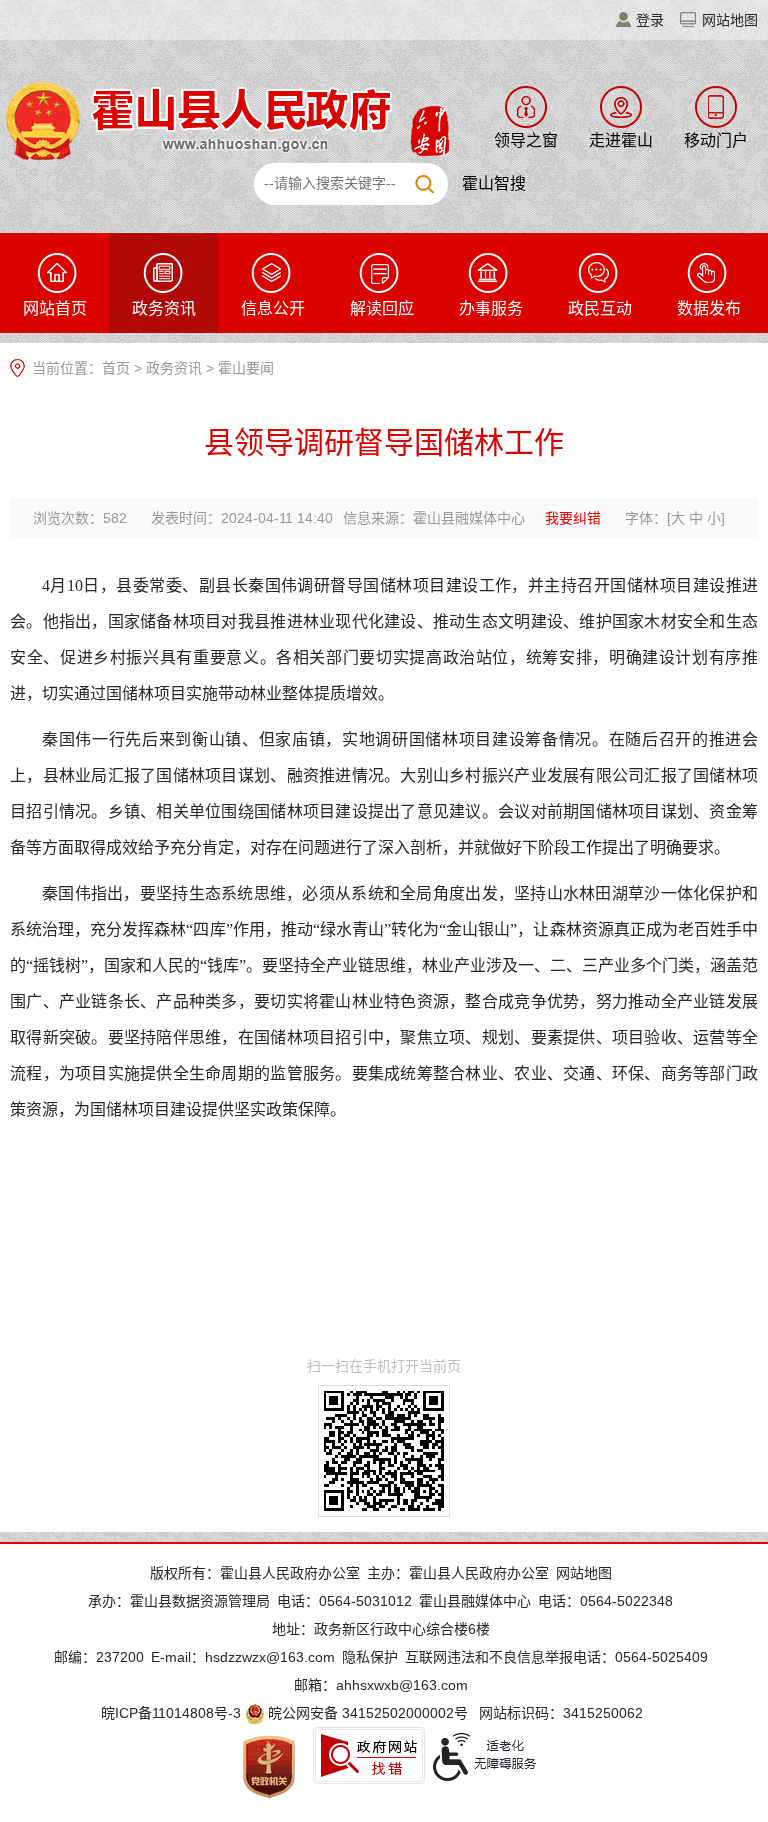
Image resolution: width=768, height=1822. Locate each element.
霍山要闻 (246, 368)
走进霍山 (621, 140)
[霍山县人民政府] (224, 119)
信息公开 (273, 308)
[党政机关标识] (269, 1766)
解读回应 (382, 308)
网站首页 (55, 308)
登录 (650, 20)
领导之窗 (526, 140)
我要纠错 (573, 518)
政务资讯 (164, 308)
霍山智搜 (494, 183)
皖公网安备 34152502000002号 (368, 1713)
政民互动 (600, 308)
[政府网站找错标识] (369, 1755)
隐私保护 (370, 1657)
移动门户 (716, 140)
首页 (116, 368)
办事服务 (491, 308)
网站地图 (730, 20)
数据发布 (709, 308)
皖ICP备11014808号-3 (171, 1713)
